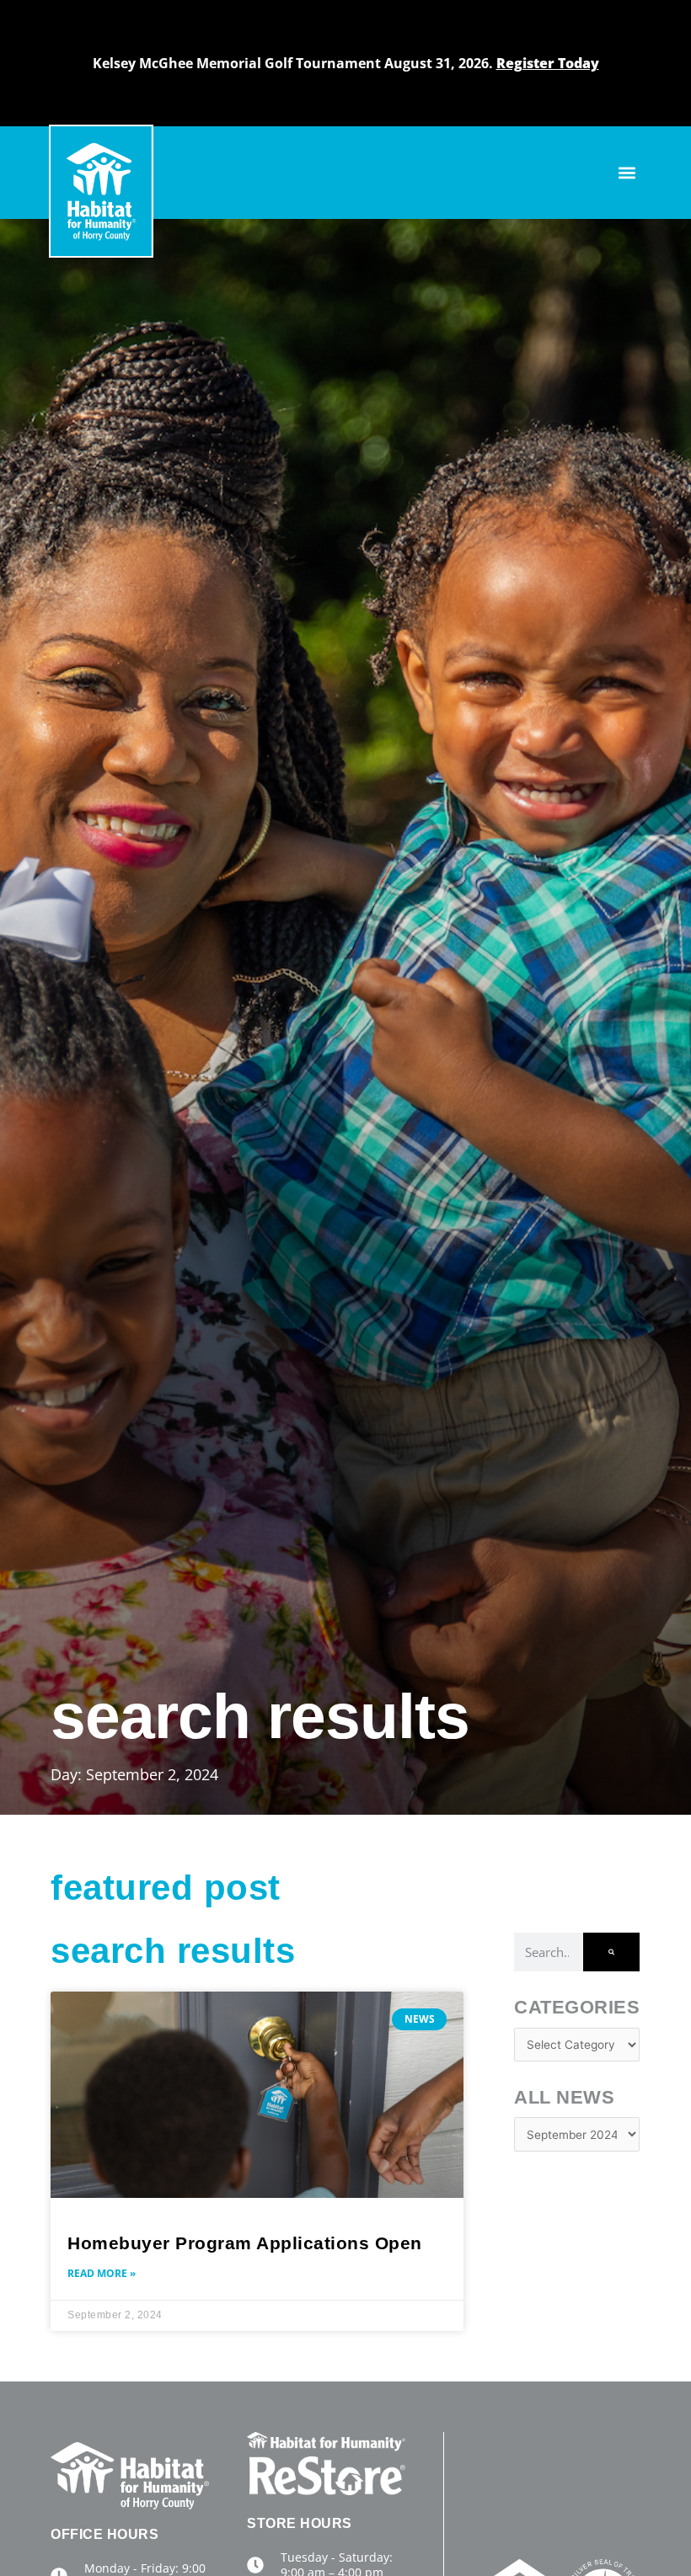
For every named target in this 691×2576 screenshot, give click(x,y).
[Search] (611, 1952)
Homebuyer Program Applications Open (245, 2243)
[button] (627, 173)
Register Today (548, 63)
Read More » (102, 2273)
